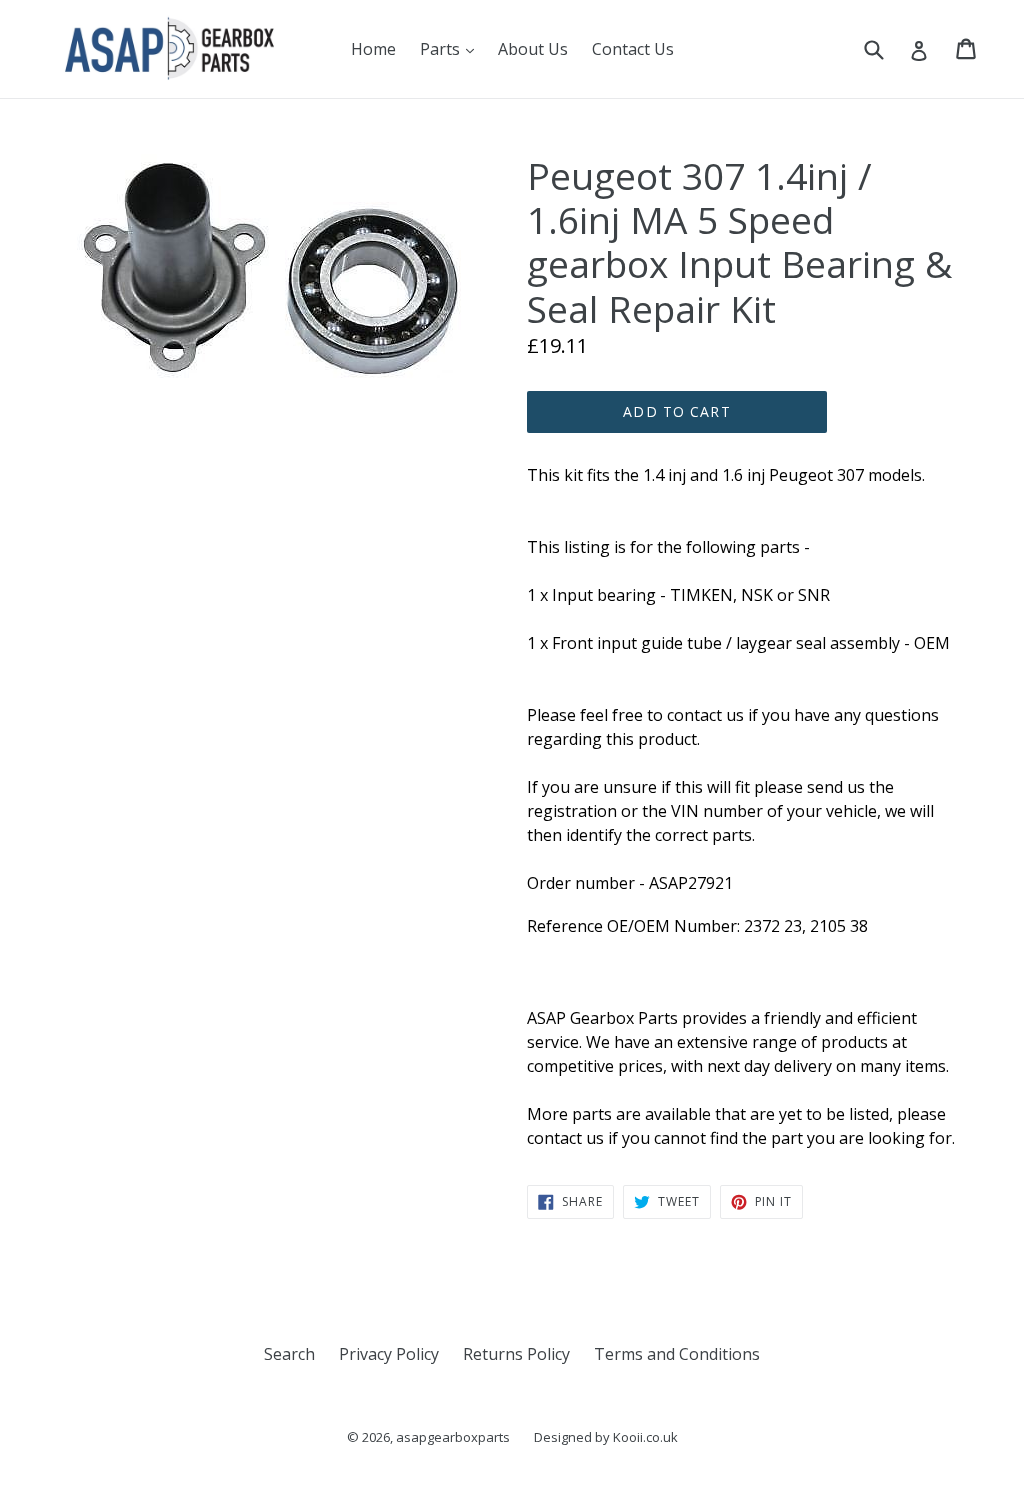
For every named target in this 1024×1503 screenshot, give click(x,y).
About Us (533, 49)
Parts (452, 48)
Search (289, 1354)
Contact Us (633, 49)
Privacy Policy (389, 1354)
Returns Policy (516, 1354)
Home (373, 49)
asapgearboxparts (453, 1437)
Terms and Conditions (677, 1354)
